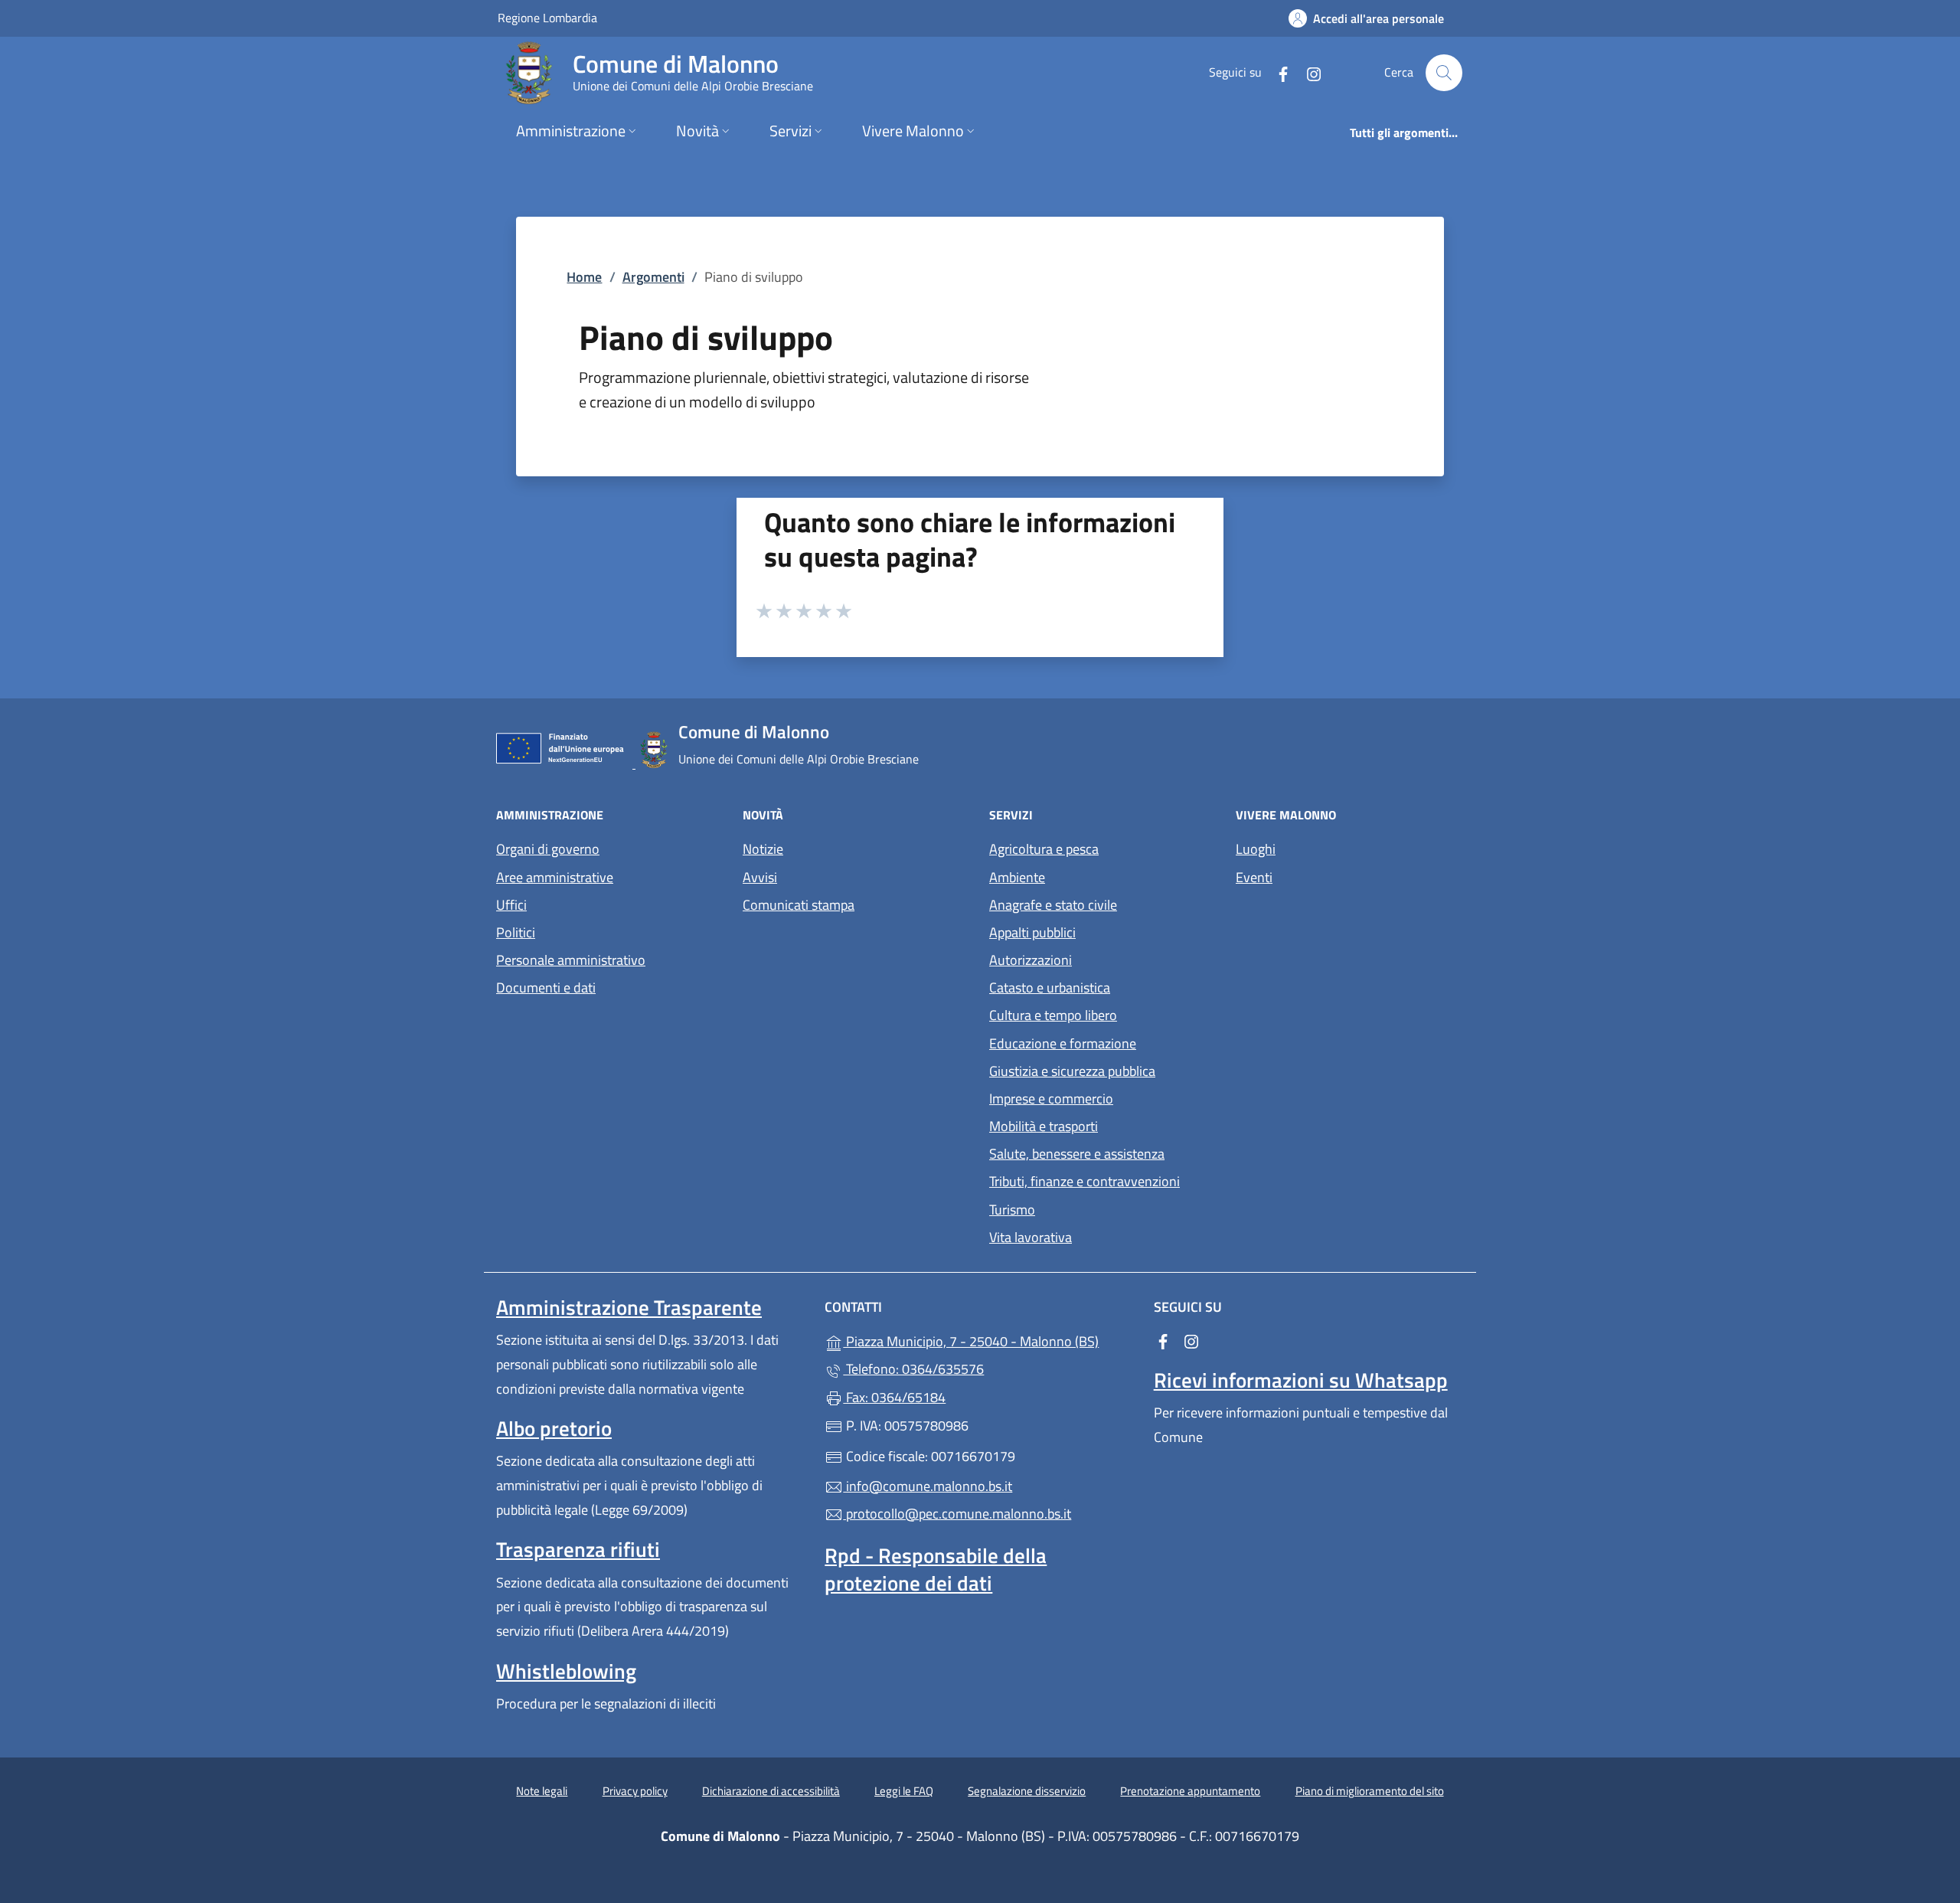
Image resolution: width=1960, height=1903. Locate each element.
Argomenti (653, 277)
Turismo (1012, 1210)
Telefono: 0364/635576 (913, 1369)
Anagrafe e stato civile (1053, 905)
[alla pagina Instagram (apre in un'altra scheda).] (1308, 72)
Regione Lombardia (547, 17)
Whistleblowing (566, 1671)
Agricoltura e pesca (1044, 849)
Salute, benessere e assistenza (1077, 1154)
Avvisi (760, 877)
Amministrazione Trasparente (629, 1307)
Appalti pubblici (1032, 932)
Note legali (542, 1791)
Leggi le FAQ (904, 1791)
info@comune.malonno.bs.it (928, 1486)
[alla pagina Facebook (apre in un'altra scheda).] (1277, 72)
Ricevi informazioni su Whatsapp (1301, 1380)
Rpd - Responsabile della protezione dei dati (936, 1569)
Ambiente (1017, 877)
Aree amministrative (555, 877)
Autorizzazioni (1031, 960)
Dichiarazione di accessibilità (771, 1791)
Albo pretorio (554, 1428)
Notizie (763, 849)
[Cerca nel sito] (1444, 73)
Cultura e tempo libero (1053, 1015)
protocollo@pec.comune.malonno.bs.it (957, 1514)
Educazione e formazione (1063, 1043)
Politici (516, 932)
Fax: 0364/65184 (894, 1397)
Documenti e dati (546, 987)
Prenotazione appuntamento (1190, 1791)
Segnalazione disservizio (1027, 1791)
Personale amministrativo (571, 960)
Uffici (511, 905)
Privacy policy (635, 1791)
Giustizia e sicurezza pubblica (1072, 1071)
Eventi (1254, 877)
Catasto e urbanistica (1050, 987)
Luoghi (1256, 849)
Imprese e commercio (1051, 1099)
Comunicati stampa (799, 905)
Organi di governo (548, 849)
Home (584, 277)
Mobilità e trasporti (1044, 1126)
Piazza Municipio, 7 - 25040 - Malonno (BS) (989, 1340)
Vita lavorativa (1031, 1237)
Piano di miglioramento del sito (1370, 1791)
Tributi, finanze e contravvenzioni (1085, 1181)
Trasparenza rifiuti (578, 1549)
